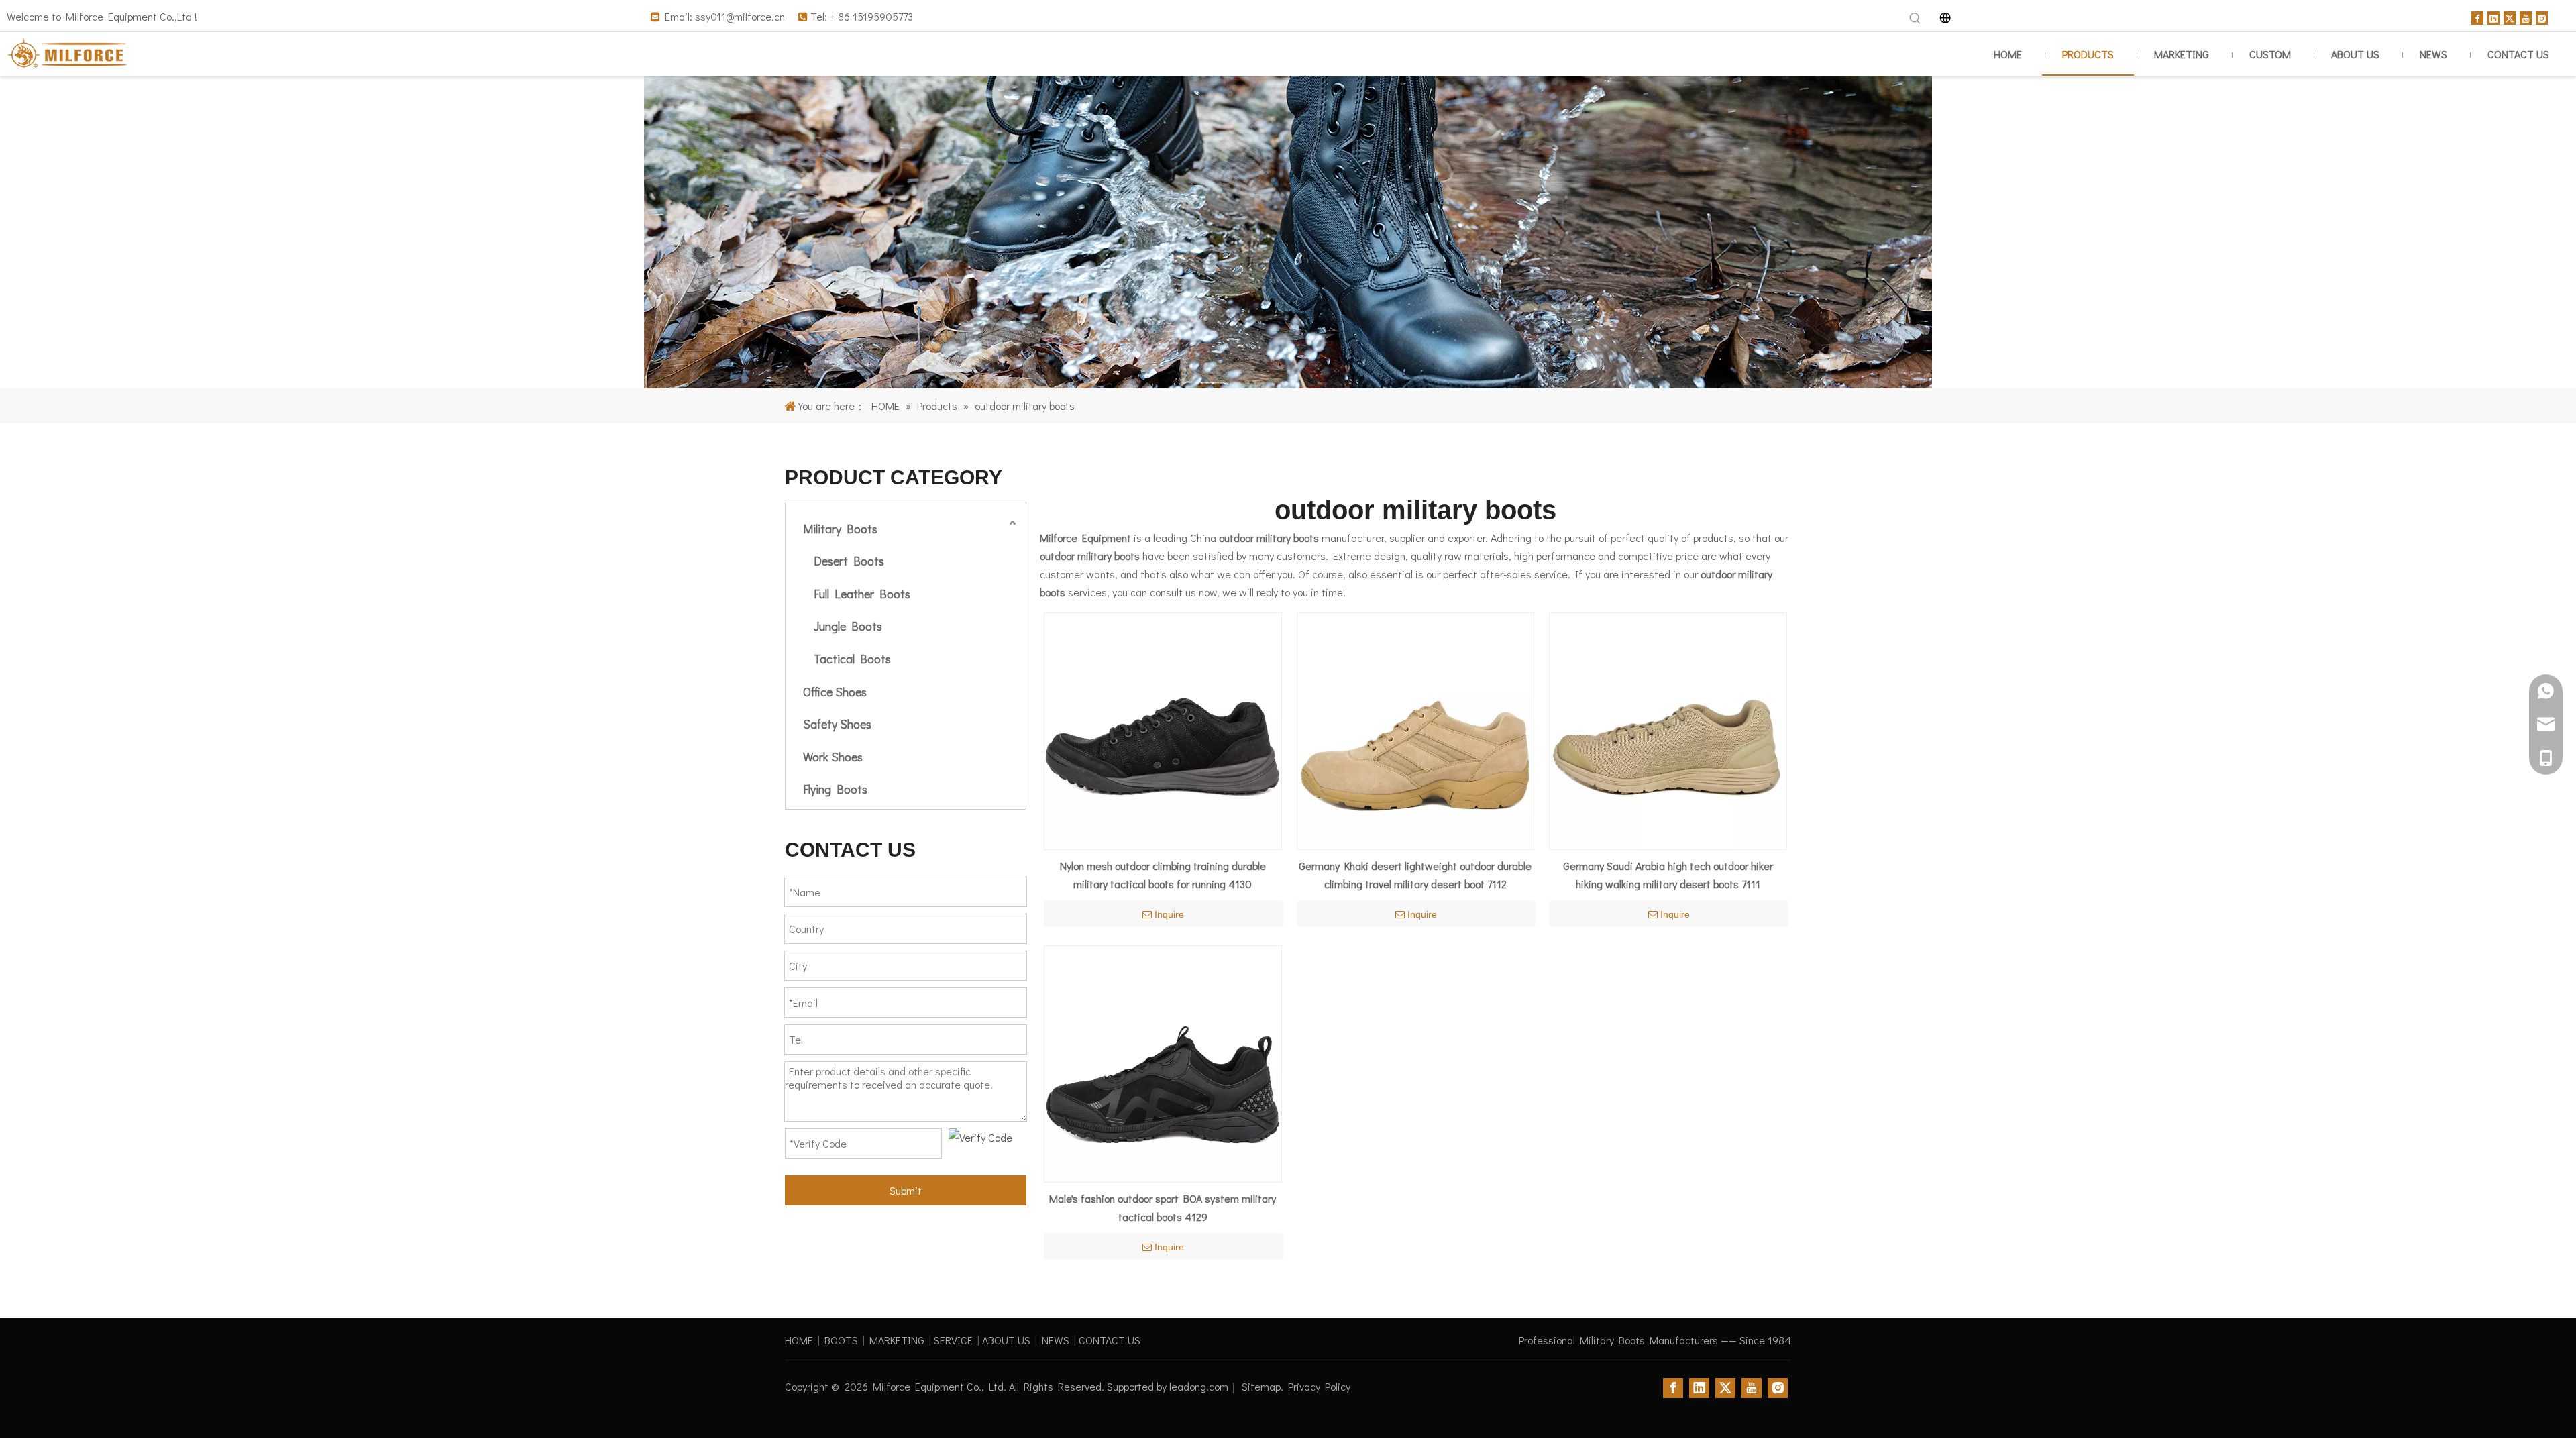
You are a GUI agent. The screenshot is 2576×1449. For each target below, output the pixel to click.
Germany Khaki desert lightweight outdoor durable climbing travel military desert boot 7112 (1415, 875)
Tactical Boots (852, 659)
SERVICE (953, 1340)
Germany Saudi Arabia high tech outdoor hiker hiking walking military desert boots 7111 (1668, 875)
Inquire (1169, 914)
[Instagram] (2542, 16)
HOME (799, 1340)
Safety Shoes (837, 724)
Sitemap (1261, 1386)
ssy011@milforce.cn (740, 16)
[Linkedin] (2493, 16)
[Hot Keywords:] (1915, 19)
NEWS (1056, 1340)
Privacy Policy (1319, 1386)
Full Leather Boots (862, 594)
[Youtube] (2526, 16)
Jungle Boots (848, 626)
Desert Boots (849, 561)
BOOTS (841, 1340)
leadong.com (1199, 1386)
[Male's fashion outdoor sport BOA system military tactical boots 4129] (1163, 1062)
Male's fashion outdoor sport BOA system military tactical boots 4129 (1163, 1207)
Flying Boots (835, 789)
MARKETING (897, 1340)
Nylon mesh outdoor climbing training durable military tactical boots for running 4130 (1163, 875)
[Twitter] (2510, 16)
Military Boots (840, 529)
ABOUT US (1006, 1340)
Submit (906, 1190)
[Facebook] (2477, 16)
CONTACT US (1110, 1340)
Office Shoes (835, 692)
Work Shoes (833, 757)
